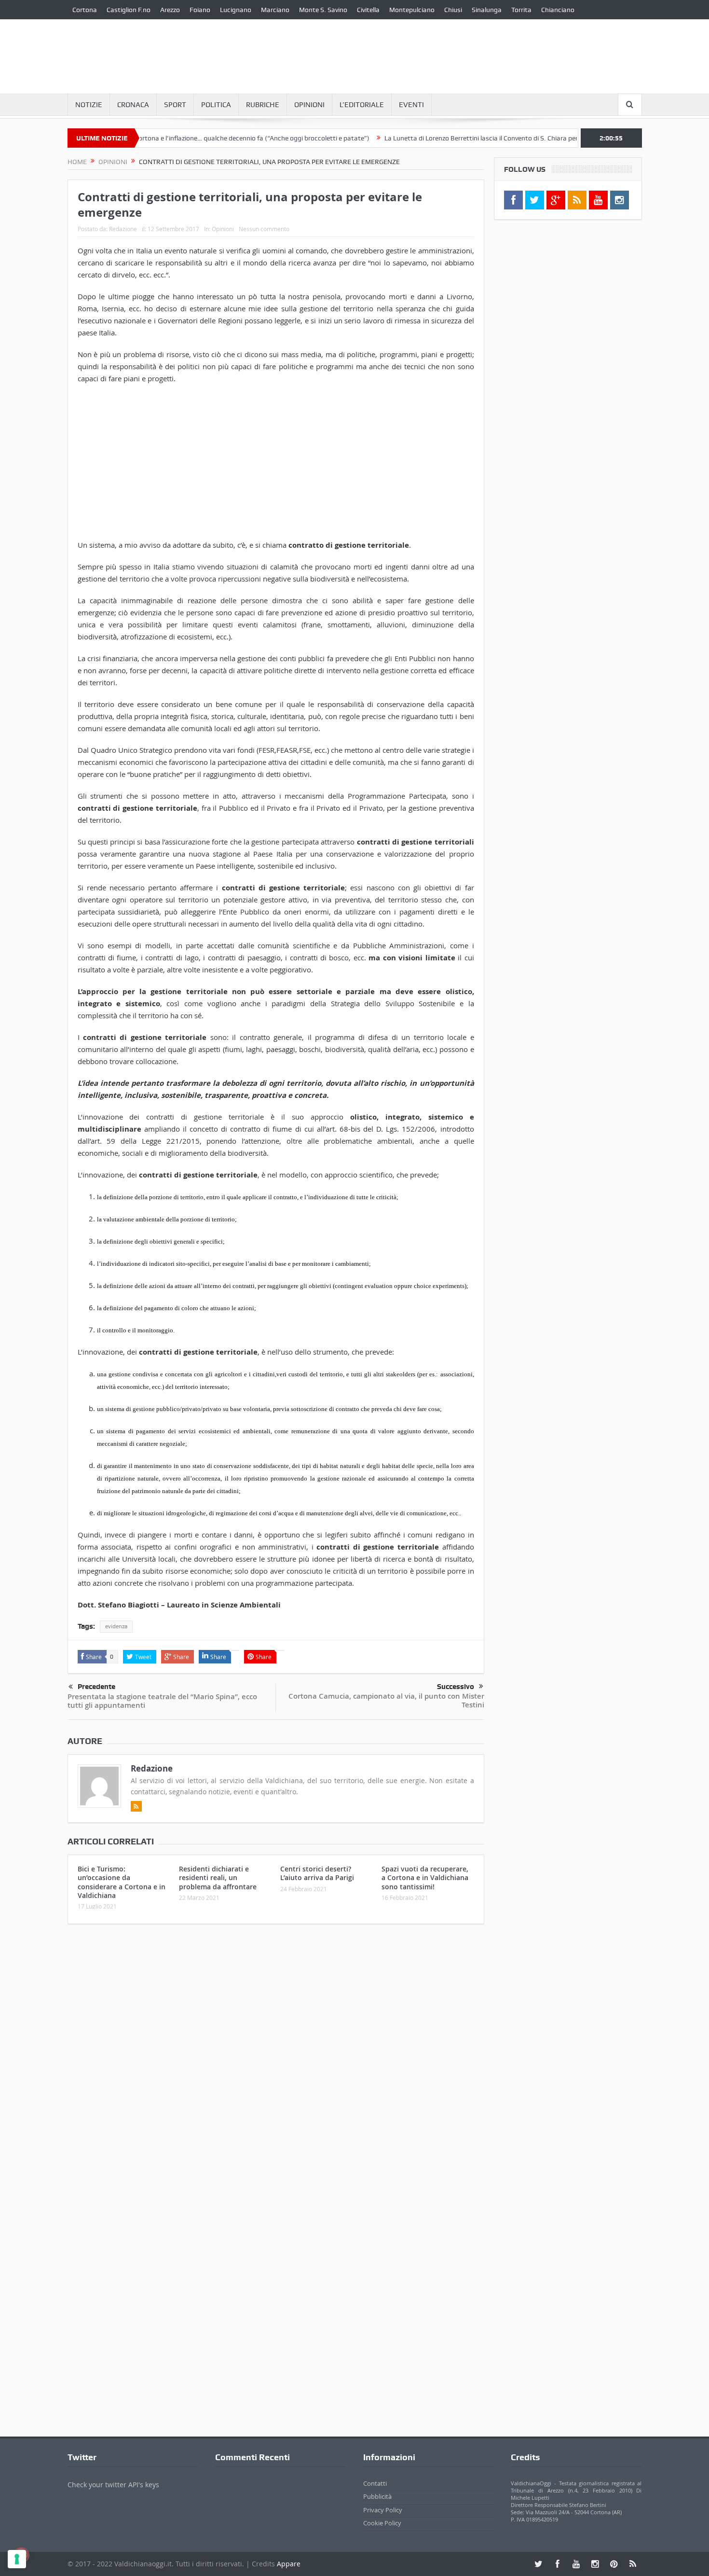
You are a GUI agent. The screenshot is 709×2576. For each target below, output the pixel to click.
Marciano (275, 10)
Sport (175, 105)
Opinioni (309, 105)
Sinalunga (487, 10)
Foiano (200, 10)
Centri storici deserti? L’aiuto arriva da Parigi (317, 1873)
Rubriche (263, 105)
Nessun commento (264, 229)
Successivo (456, 1687)
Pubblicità (377, 2496)
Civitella (368, 10)
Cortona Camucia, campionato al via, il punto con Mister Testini (386, 1700)
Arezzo (170, 10)
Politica (216, 105)
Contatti (375, 2483)
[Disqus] (276, 2059)
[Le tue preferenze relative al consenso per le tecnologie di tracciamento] (17, 2559)
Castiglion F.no (129, 10)
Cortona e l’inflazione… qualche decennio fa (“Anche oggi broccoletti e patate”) (199, 138)
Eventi (411, 105)
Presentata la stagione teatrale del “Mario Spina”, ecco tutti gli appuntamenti (162, 1701)
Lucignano (236, 10)
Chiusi (453, 10)
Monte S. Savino (323, 10)
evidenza (116, 1626)
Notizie (89, 105)
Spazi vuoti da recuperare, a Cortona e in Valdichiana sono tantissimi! (425, 1877)
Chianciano (558, 10)
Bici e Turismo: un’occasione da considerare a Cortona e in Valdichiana (122, 1882)
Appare (289, 2564)
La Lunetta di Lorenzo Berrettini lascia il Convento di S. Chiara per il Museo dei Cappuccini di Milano (477, 138)
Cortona (85, 10)
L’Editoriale (362, 105)
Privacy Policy (383, 2510)
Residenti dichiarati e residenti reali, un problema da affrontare (218, 1877)
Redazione (123, 229)
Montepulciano (412, 10)
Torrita (521, 10)
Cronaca (133, 105)
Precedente (96, 1687)
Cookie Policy (382, 2523)
